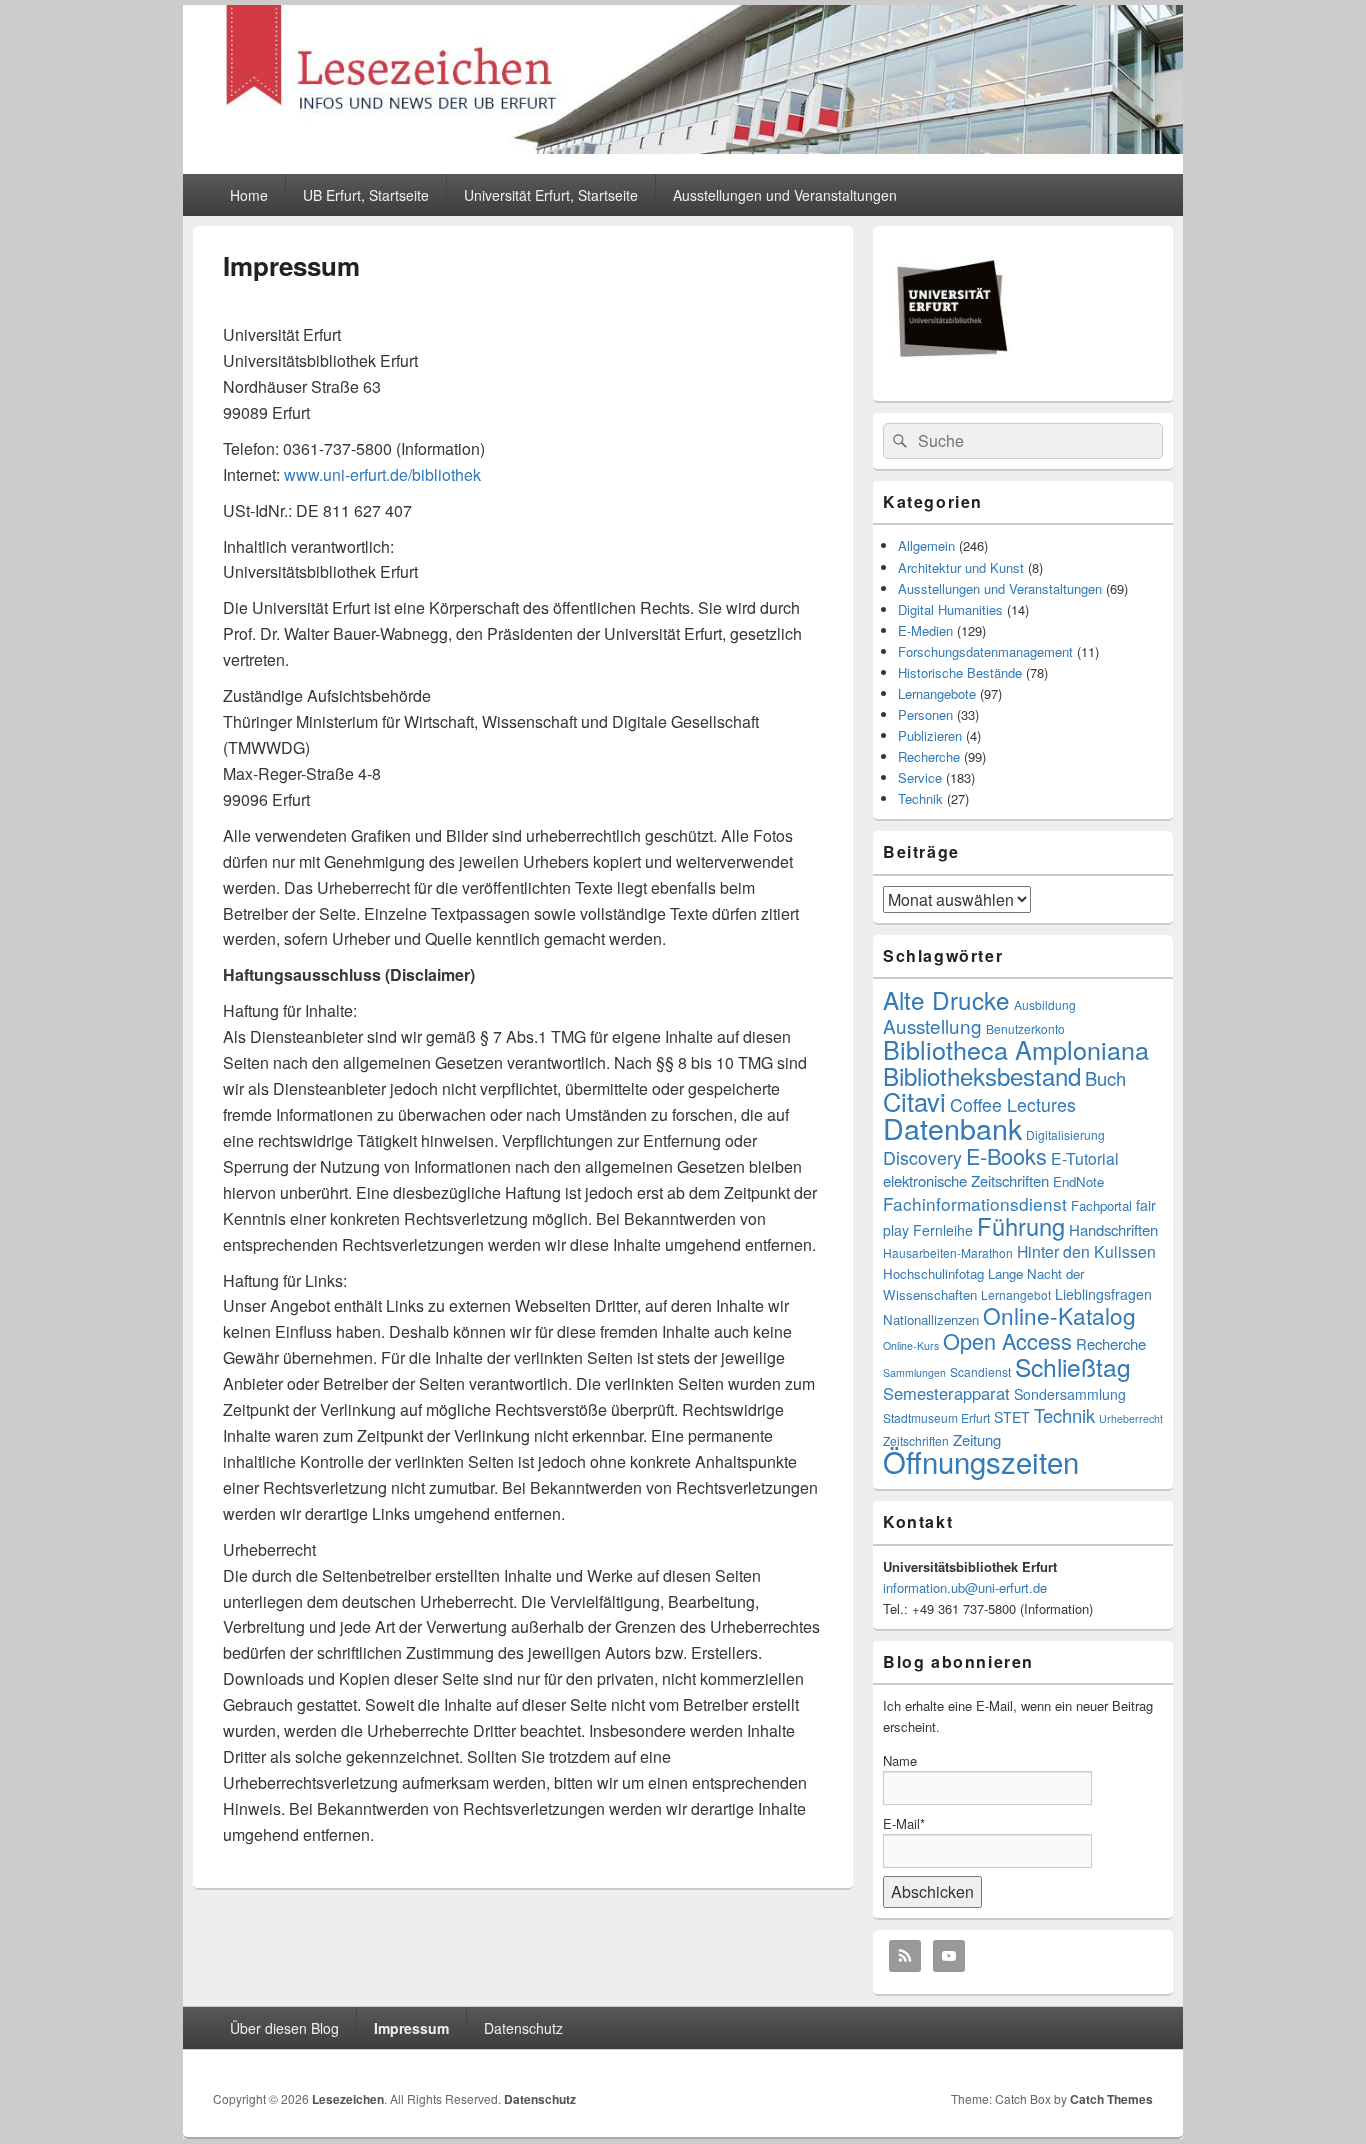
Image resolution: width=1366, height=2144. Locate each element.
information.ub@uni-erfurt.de (965, 1587)
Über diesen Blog (284, 2028)
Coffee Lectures (1013, 1104)
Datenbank (952, 1127)
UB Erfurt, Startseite (366, 195)
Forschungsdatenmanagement (985, 651)
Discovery (922, 1157)
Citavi (914, 1101)
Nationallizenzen (931, 1319)
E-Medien (925, 630)
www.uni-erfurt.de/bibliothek (382, 474)
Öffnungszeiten (981, 1461)
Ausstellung (932, 1025)
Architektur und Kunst (961, 567)
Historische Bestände (960, 672)
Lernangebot (1016, 1294)
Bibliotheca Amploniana (1016, 1049)
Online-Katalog (1059, 1315)
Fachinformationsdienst (975, 1203)
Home (249, 195)
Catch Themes (1111, 2099)
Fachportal (1101, 1205)
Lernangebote (937, 693)
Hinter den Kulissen (1086, 1251)
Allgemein (926, 545)
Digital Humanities (950, 609)
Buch (1105, 1078)
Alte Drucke (946, 999)
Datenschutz (523, 2028)
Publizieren (930, 735)
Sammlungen (914, 1372)
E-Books (1006, 1155)
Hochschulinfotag (933, 1273)
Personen (925, 714)
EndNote (1078, 1181)
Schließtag (1073, 1366)
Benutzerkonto (1025, 1028)
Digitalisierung (1065, 1134)
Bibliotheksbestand (982, 1075)
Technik (920, 798)
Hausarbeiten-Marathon (948, 1252)
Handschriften (1113, 1229)
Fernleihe (943, 1230)
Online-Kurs (911, 1345)
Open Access (1007, 1340)
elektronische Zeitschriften (966, 1180)
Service (920, 777)
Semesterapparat (946, 1393)
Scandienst (980, 1371)
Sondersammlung (1070, 1394)
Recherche (929, 756)
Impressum (411, 2028)
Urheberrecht (1131, 1418)
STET (1012, 1417)
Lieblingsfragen (1103, 1294)
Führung (1021, 1226)
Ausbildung (1045, 1004)
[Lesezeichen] (683, 147)
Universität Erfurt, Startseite (551, 195)
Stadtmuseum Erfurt (936, 1417)
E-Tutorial (1085, 1158)
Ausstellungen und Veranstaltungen (785, 195)
